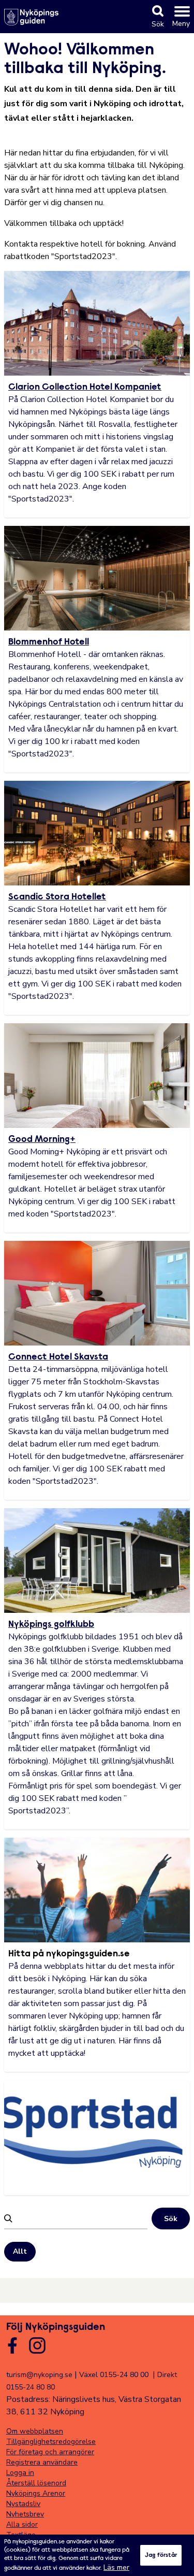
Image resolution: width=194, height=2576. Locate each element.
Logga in (20, 2473)
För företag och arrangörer (50, 2452)
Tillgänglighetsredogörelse (51, 2442)
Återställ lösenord (36, 2483)
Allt (20, 2251)
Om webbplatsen (35, 2431)
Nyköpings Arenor (36, 2493)
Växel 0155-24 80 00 (114, 2375)
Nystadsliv (23, 2504)
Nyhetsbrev (25, 2514)
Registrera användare (42, 2462)
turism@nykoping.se (39, 2375)
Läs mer (116, 2567)
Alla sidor (22, 2524)
